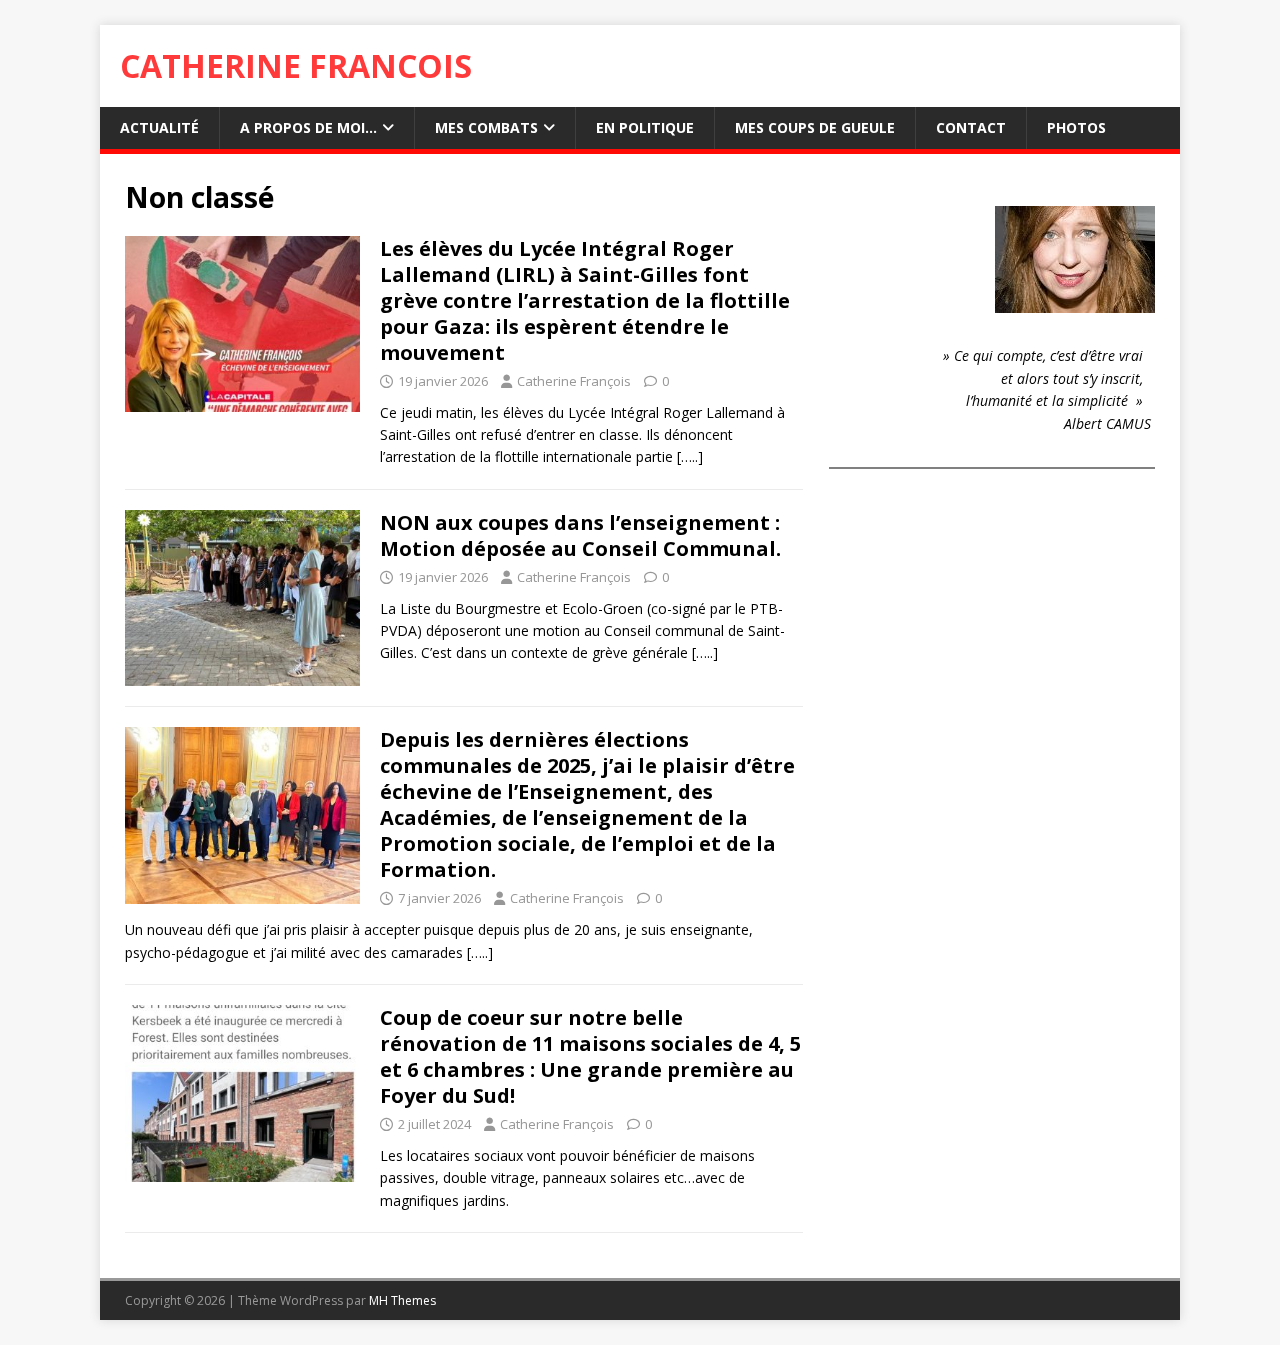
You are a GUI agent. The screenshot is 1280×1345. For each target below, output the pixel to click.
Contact (971, 127)
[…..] (690, 456)
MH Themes (402, 1300)
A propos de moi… (308, 127)
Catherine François (574, 381)
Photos (1076, 127)
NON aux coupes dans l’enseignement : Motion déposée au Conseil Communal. (580, 535)
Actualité (159, 127)
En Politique (645, 127)
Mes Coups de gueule (815, 127)
